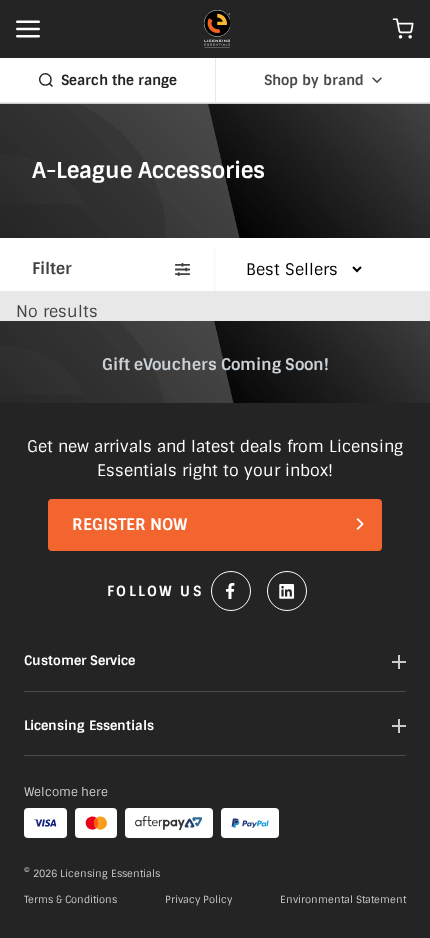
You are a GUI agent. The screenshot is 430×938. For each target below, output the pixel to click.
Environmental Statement (343, 900)
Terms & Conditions (70, 900)
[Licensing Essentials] (217, 29)
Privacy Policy (198, 900)
